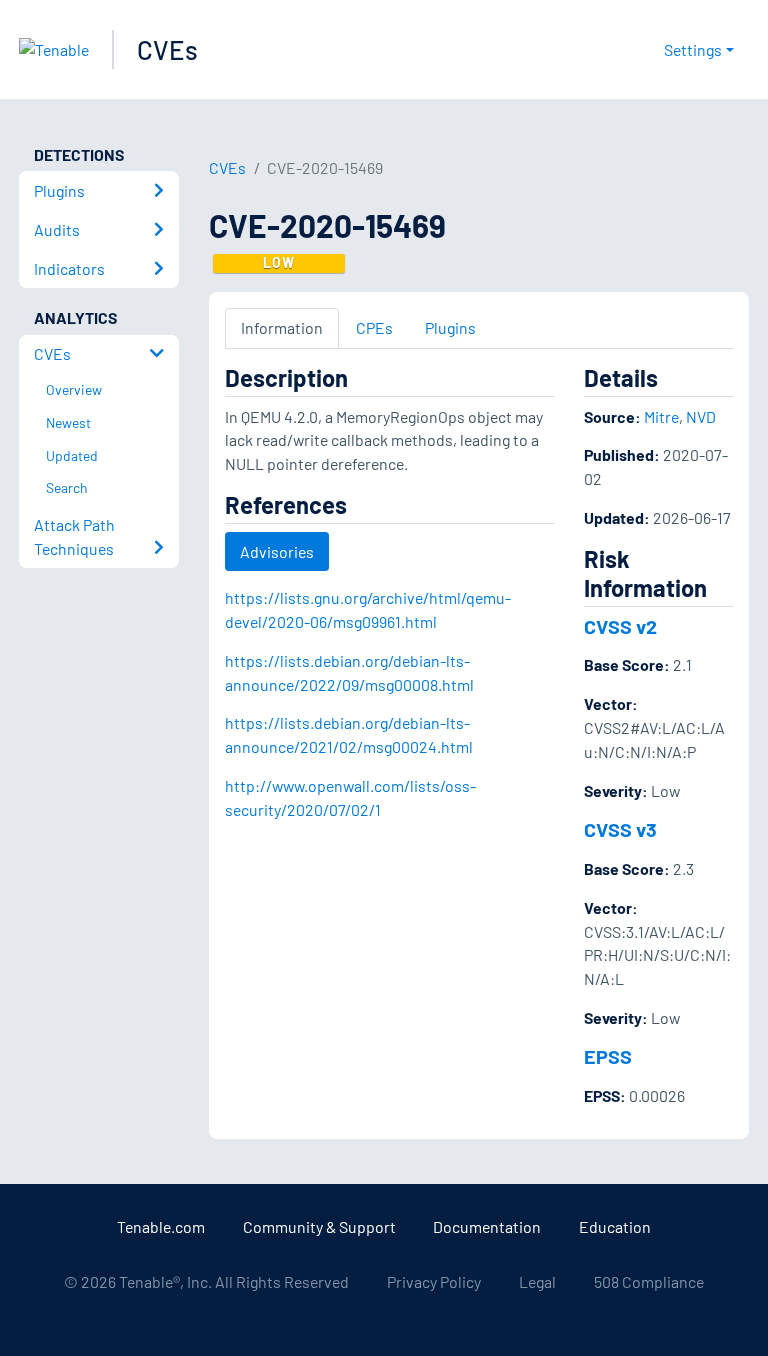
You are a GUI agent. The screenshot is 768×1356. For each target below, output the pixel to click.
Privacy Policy (434, 1281)
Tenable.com (161, 1226)
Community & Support (319, 1226)
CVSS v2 (620, 626)
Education (615, 1226)
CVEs (167, 49)
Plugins (450, 327)
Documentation (487, 1226)
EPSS (608, 1056)
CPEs (374, 327)
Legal (537, 1281)
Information (282, 327)
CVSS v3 (620, 829)
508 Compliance (649, 1281)
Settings (693, 49)
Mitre (661, 416)
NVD (701, 416)
